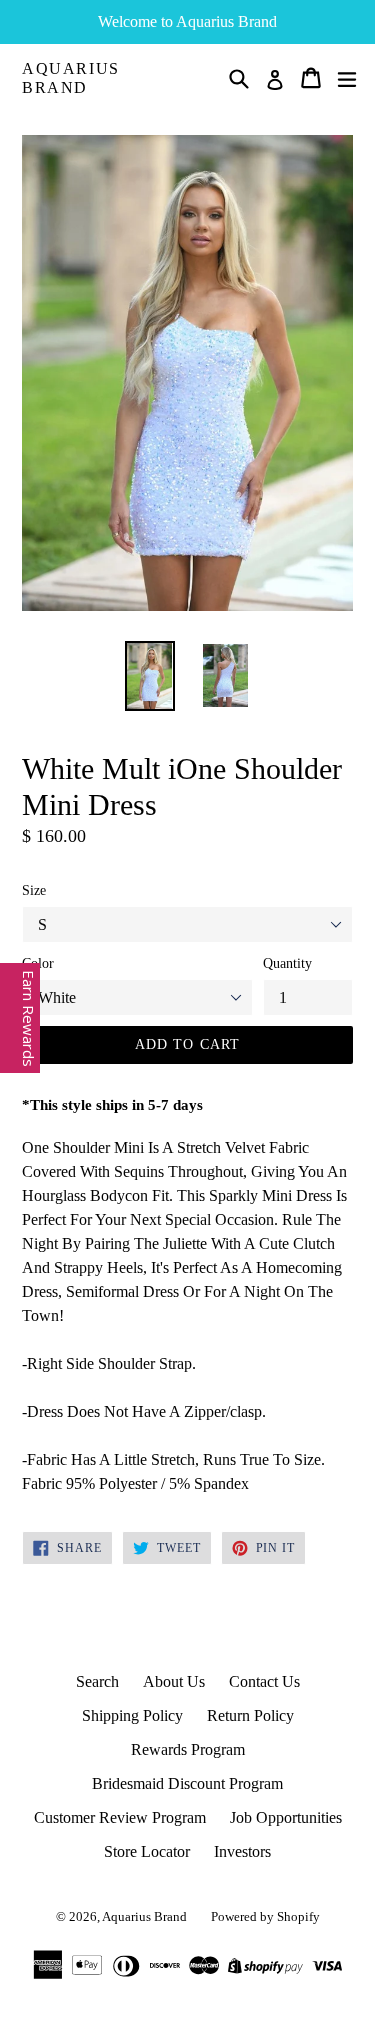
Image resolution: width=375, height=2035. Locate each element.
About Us (174, 1681)
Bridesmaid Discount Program (187, 1783)
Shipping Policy (132, 1715)
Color (38, 963)
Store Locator (147, 1851)
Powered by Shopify (265, 1916)
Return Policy (250, 1715)
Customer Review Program (120, 1817)
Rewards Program (188, 1749)
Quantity (287, 963)
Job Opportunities (286, 1817)
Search (97, 1681)
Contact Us (264, 1681)
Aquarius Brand (71, 78)
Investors (242, 1851)
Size (34, 890)
